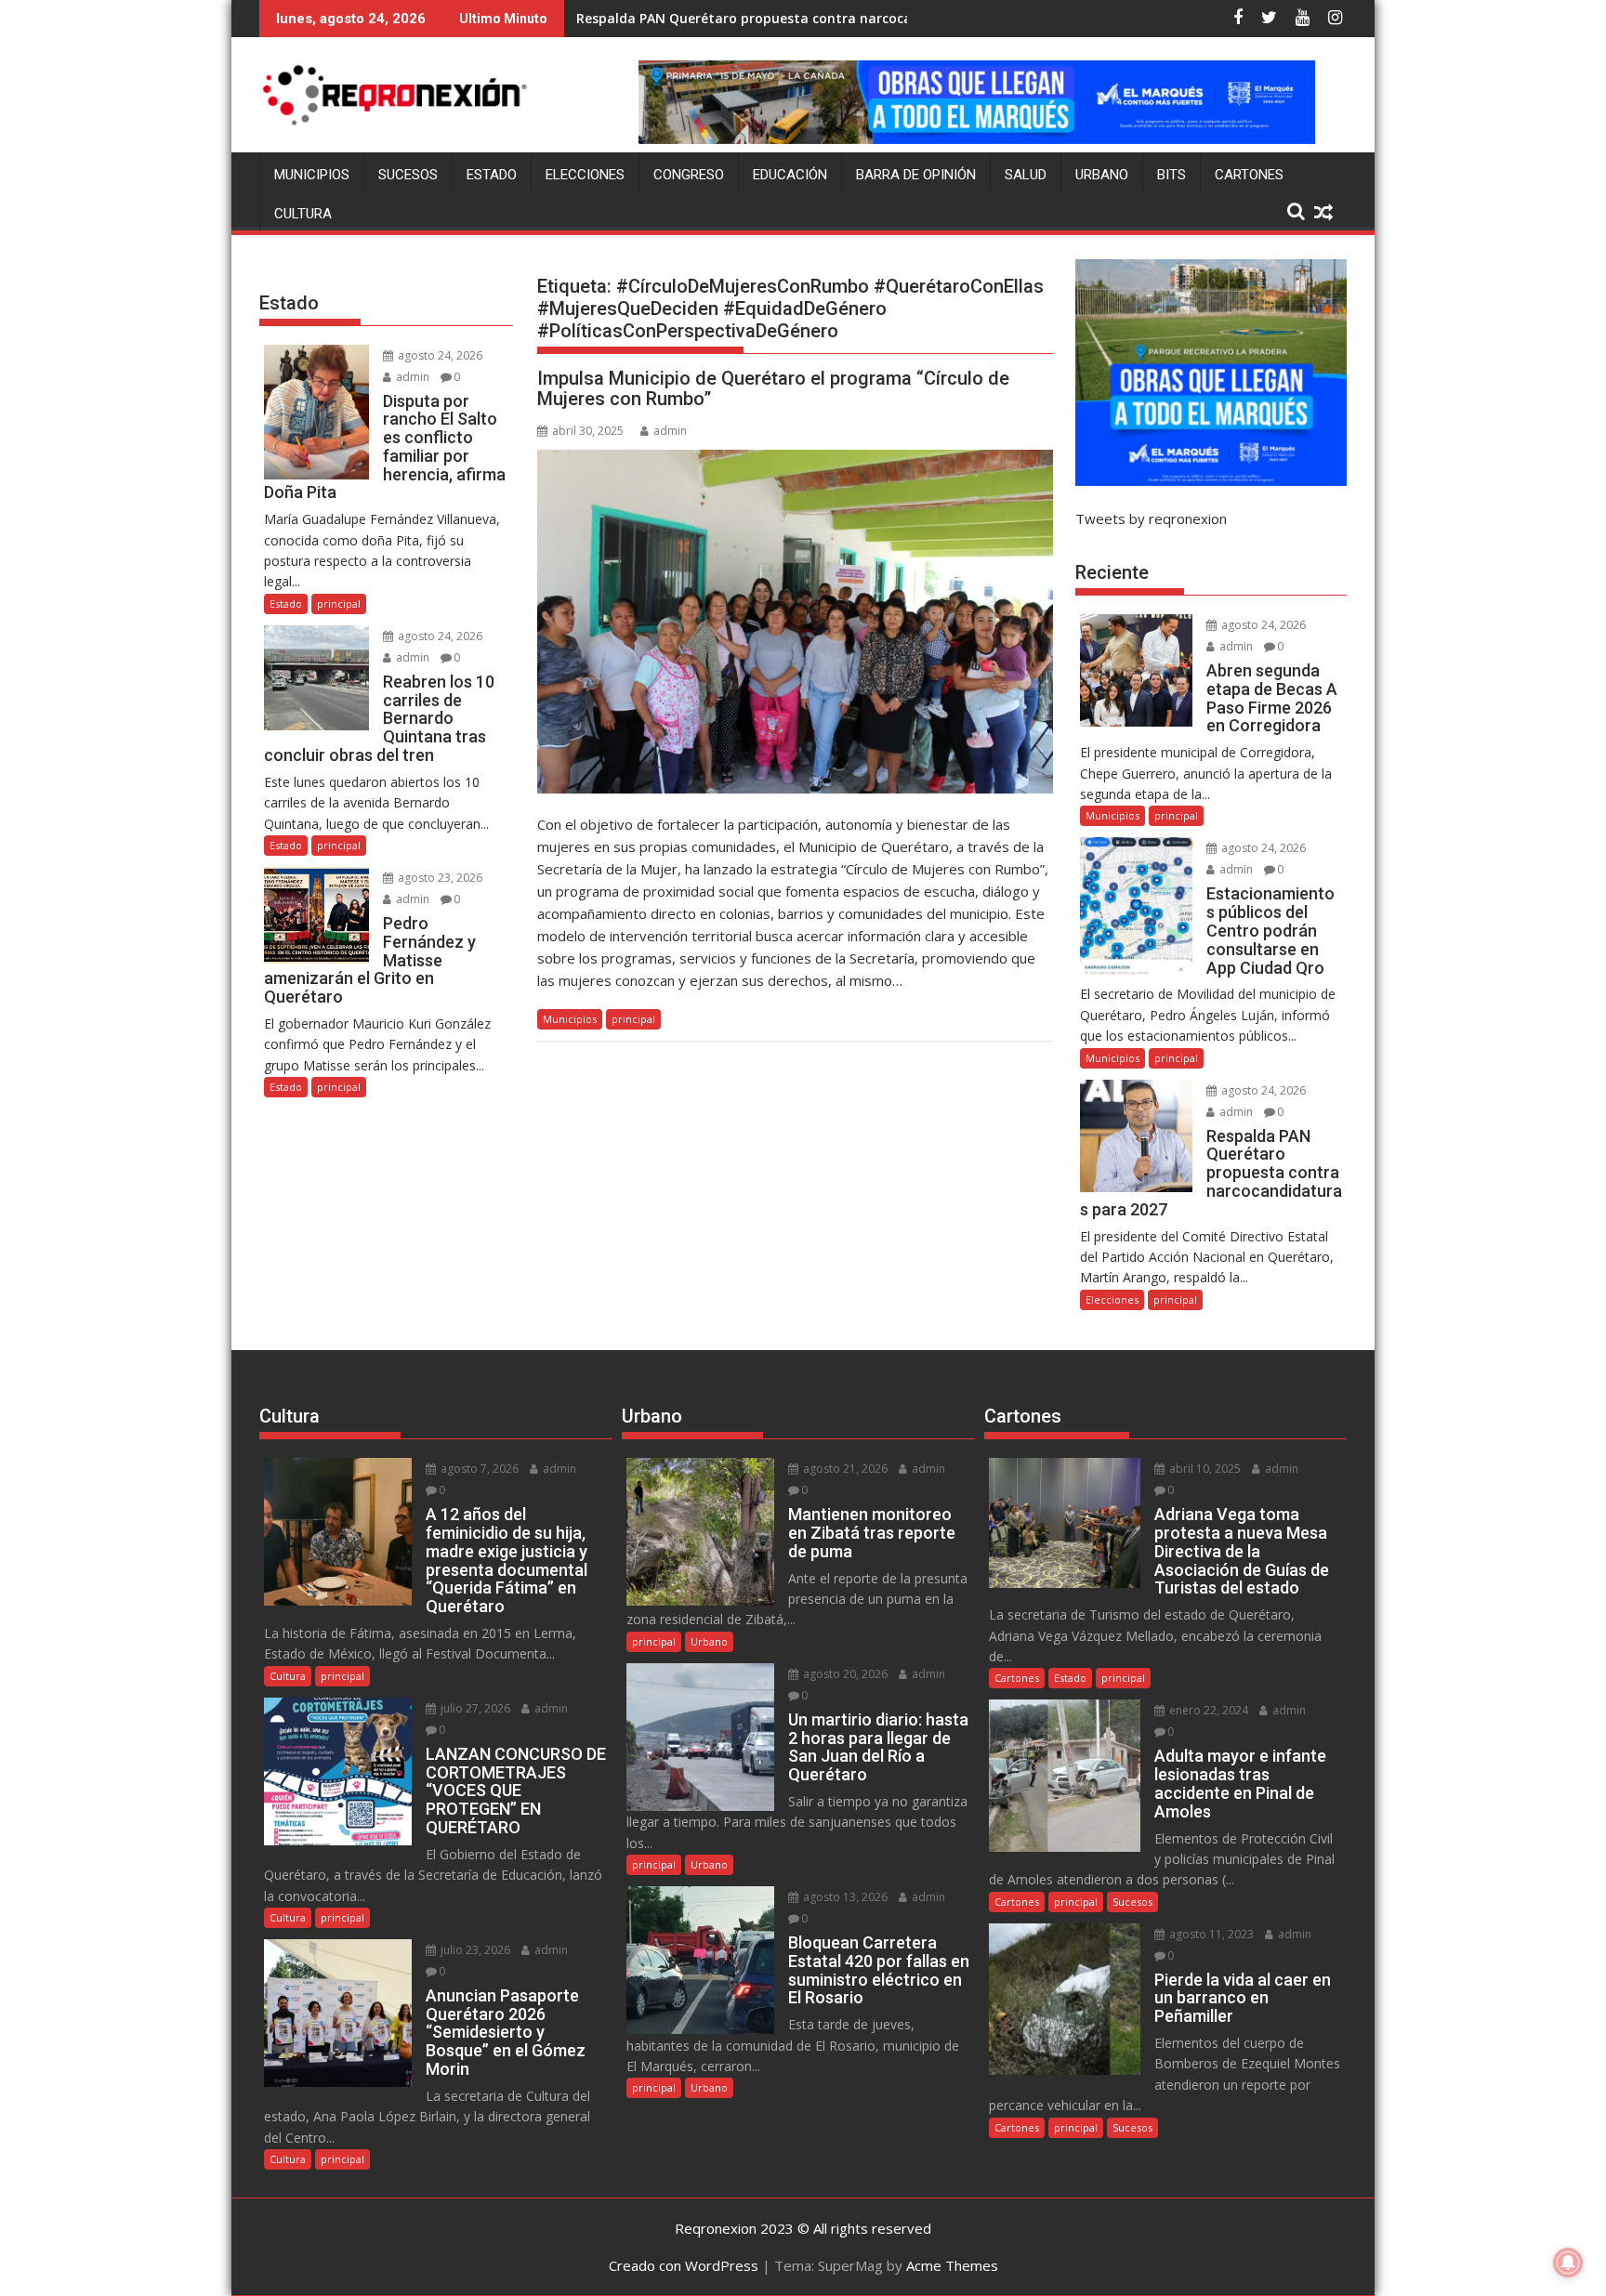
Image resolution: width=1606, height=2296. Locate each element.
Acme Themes (952, 2265)
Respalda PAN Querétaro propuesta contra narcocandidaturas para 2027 (814, 18)
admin (670, 431)
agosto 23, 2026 (439, 878)
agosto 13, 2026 (844, 1897)
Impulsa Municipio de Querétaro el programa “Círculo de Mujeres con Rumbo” (773, 388)
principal (633, 1019)
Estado (492, 175)
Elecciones (585, 175)
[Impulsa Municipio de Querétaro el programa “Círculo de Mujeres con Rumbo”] (795, 622)
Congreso (689, 175)
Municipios (312, 175)
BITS (1172, 175)
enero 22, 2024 (1207, 1710)
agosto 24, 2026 (439, 355)
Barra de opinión (916, 175)
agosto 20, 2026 (844, 1674)
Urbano (1102, 175)
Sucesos (408, 175)
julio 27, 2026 (474, 1708)
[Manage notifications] (1568, 2263)
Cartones (1249, 175)
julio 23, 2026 (474, 1950)
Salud (1026, 175)
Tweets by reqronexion (1151, 518)
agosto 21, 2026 (844, 1469)
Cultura (303, 214)
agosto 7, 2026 (478, 1469)
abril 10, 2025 (1204, 1469)
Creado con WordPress (684, 2265)
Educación (790, 175)
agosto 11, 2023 (1210, 1934)
